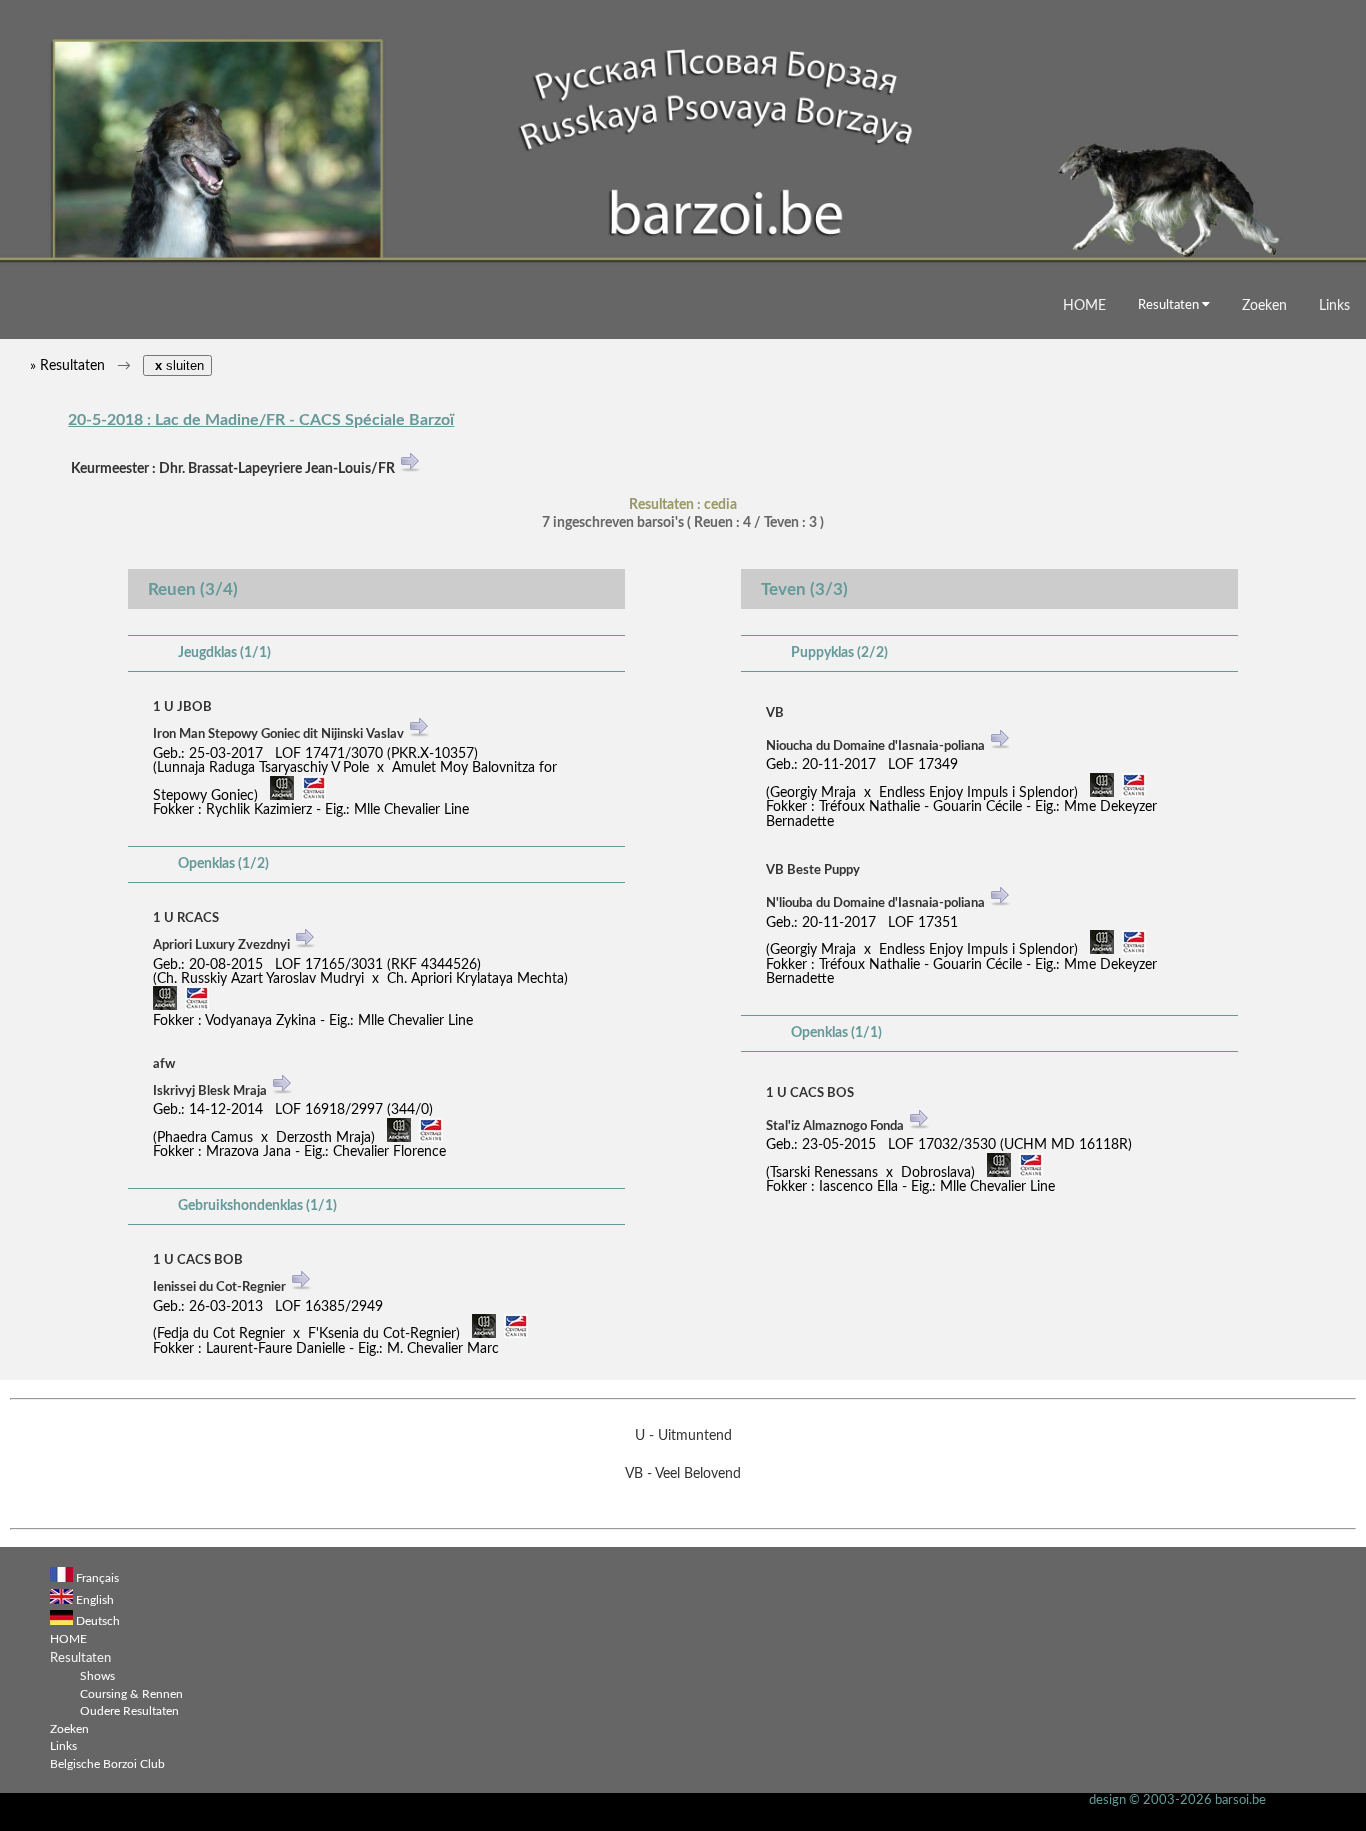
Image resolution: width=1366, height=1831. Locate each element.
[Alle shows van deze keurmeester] (410, 469)
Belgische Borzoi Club (107, 1764)
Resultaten (1170, 305)
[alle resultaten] (419, 736)
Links (1334, 305)
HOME (1084, 305)
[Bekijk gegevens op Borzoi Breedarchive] (282, 796)
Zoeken (1264, 305)
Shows (97, 1676)
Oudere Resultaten (129, 1711)
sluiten (177, 365)
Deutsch (98, 1621)
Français (97, 1578)
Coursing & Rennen (131, 1694)
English (95, 1600)
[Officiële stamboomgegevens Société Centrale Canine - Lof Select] (314, 796)
